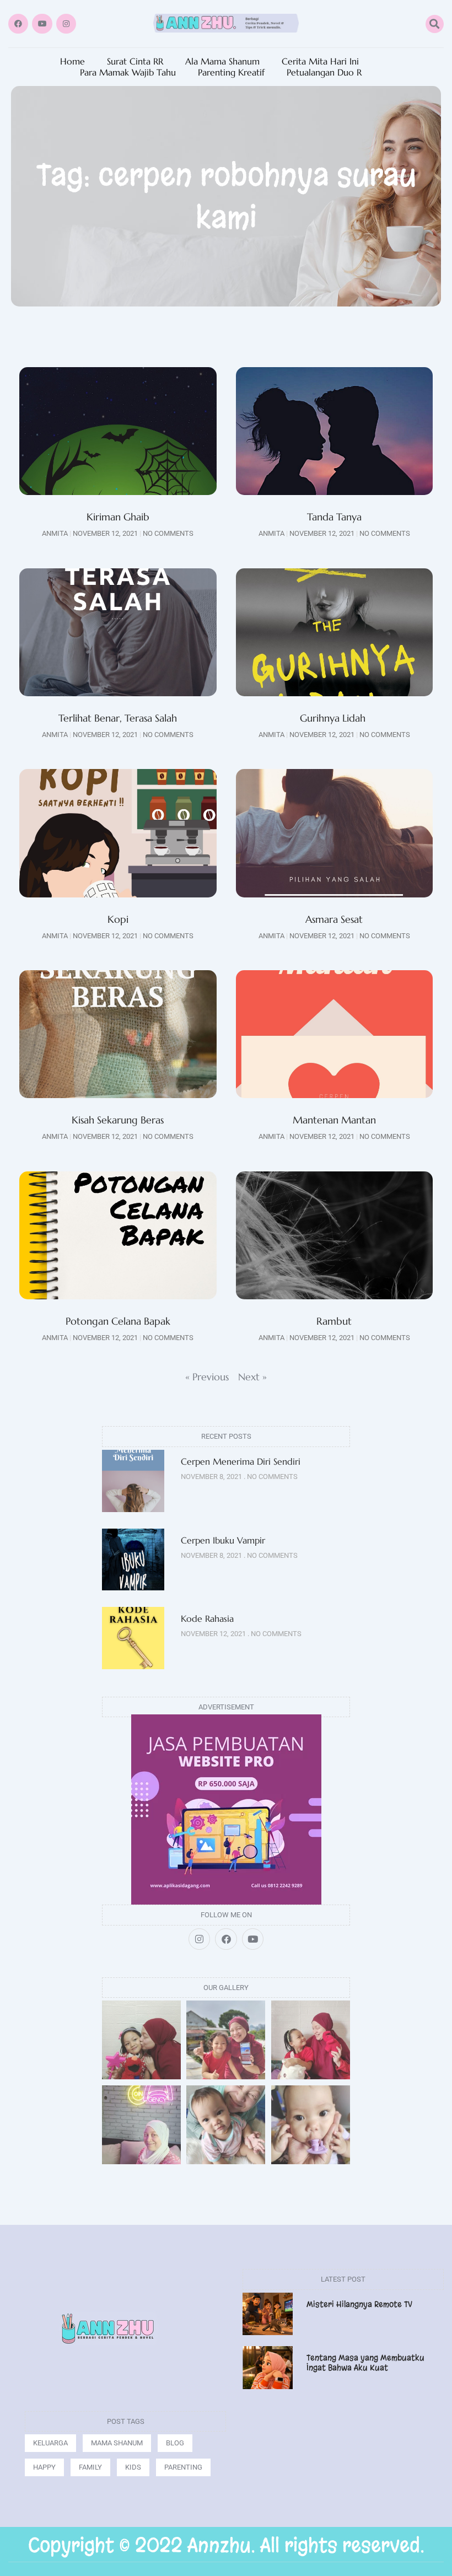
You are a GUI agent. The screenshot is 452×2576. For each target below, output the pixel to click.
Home (72, 61)
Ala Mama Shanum (222, 61)
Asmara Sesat (334, 919)
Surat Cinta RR (135, 61)
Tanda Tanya (334, 517)
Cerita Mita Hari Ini (320, 61)
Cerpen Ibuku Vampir (224, 1540)
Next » (252, 1377)
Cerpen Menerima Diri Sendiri (241, 1461)
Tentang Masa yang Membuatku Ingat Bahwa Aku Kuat (365, 2363)
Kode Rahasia (207, 1618)
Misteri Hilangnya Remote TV (359, 2304)
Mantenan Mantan (334, 1120)
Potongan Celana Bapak (118, 1321)
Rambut (334, 1321)
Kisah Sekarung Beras (118, 1120)
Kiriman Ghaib (118, 517)
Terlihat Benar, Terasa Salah (118, 718)
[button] (435, 24)
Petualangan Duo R (324, 72)
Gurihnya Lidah (334, 718)
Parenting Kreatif (231, 72)
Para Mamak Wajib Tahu (128, 72)
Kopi (118, 919)
